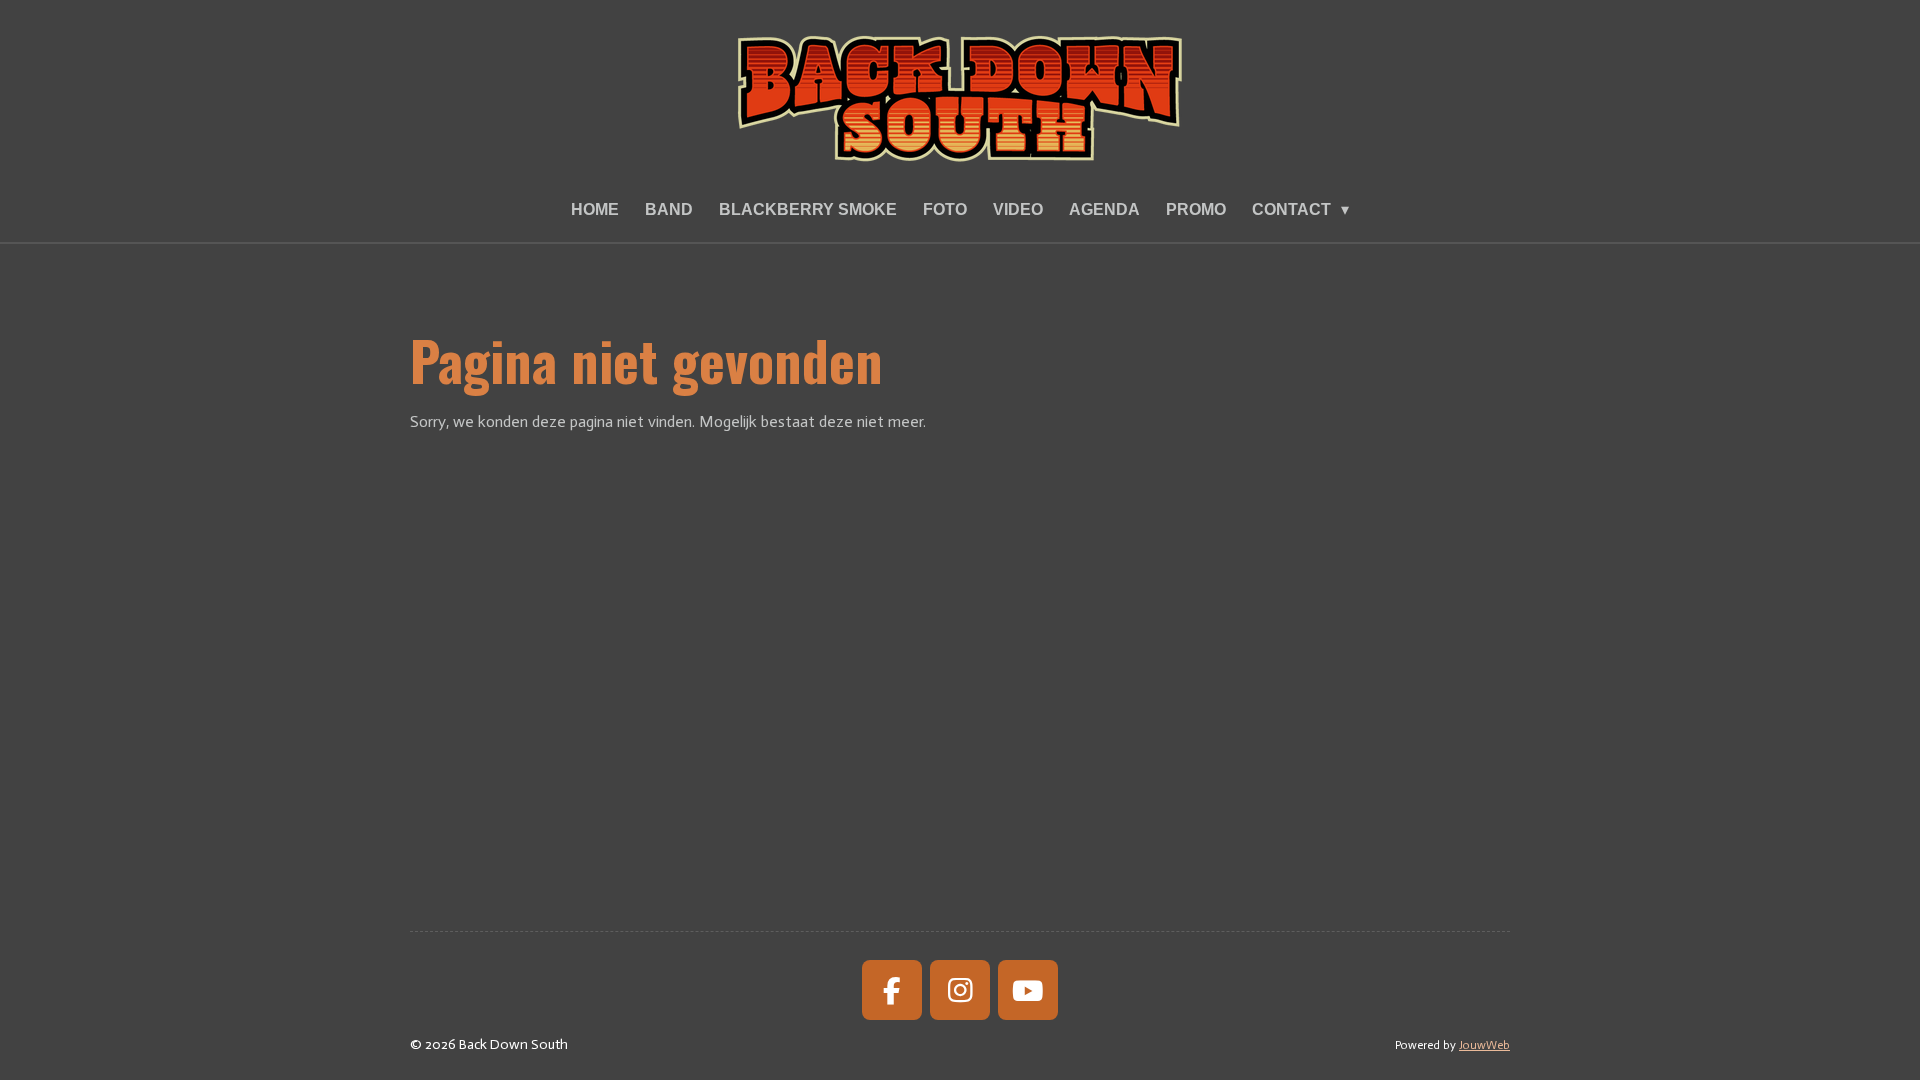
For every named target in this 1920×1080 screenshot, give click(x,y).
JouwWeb (1484, 1045)
